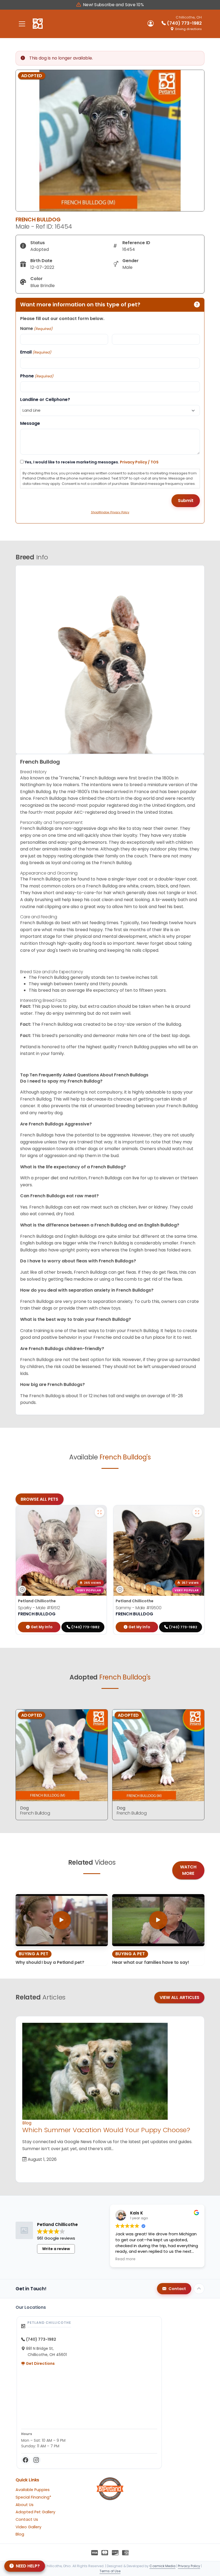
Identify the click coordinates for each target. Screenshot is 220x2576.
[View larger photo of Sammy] (197, 1512)
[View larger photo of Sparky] (100, 1512)
